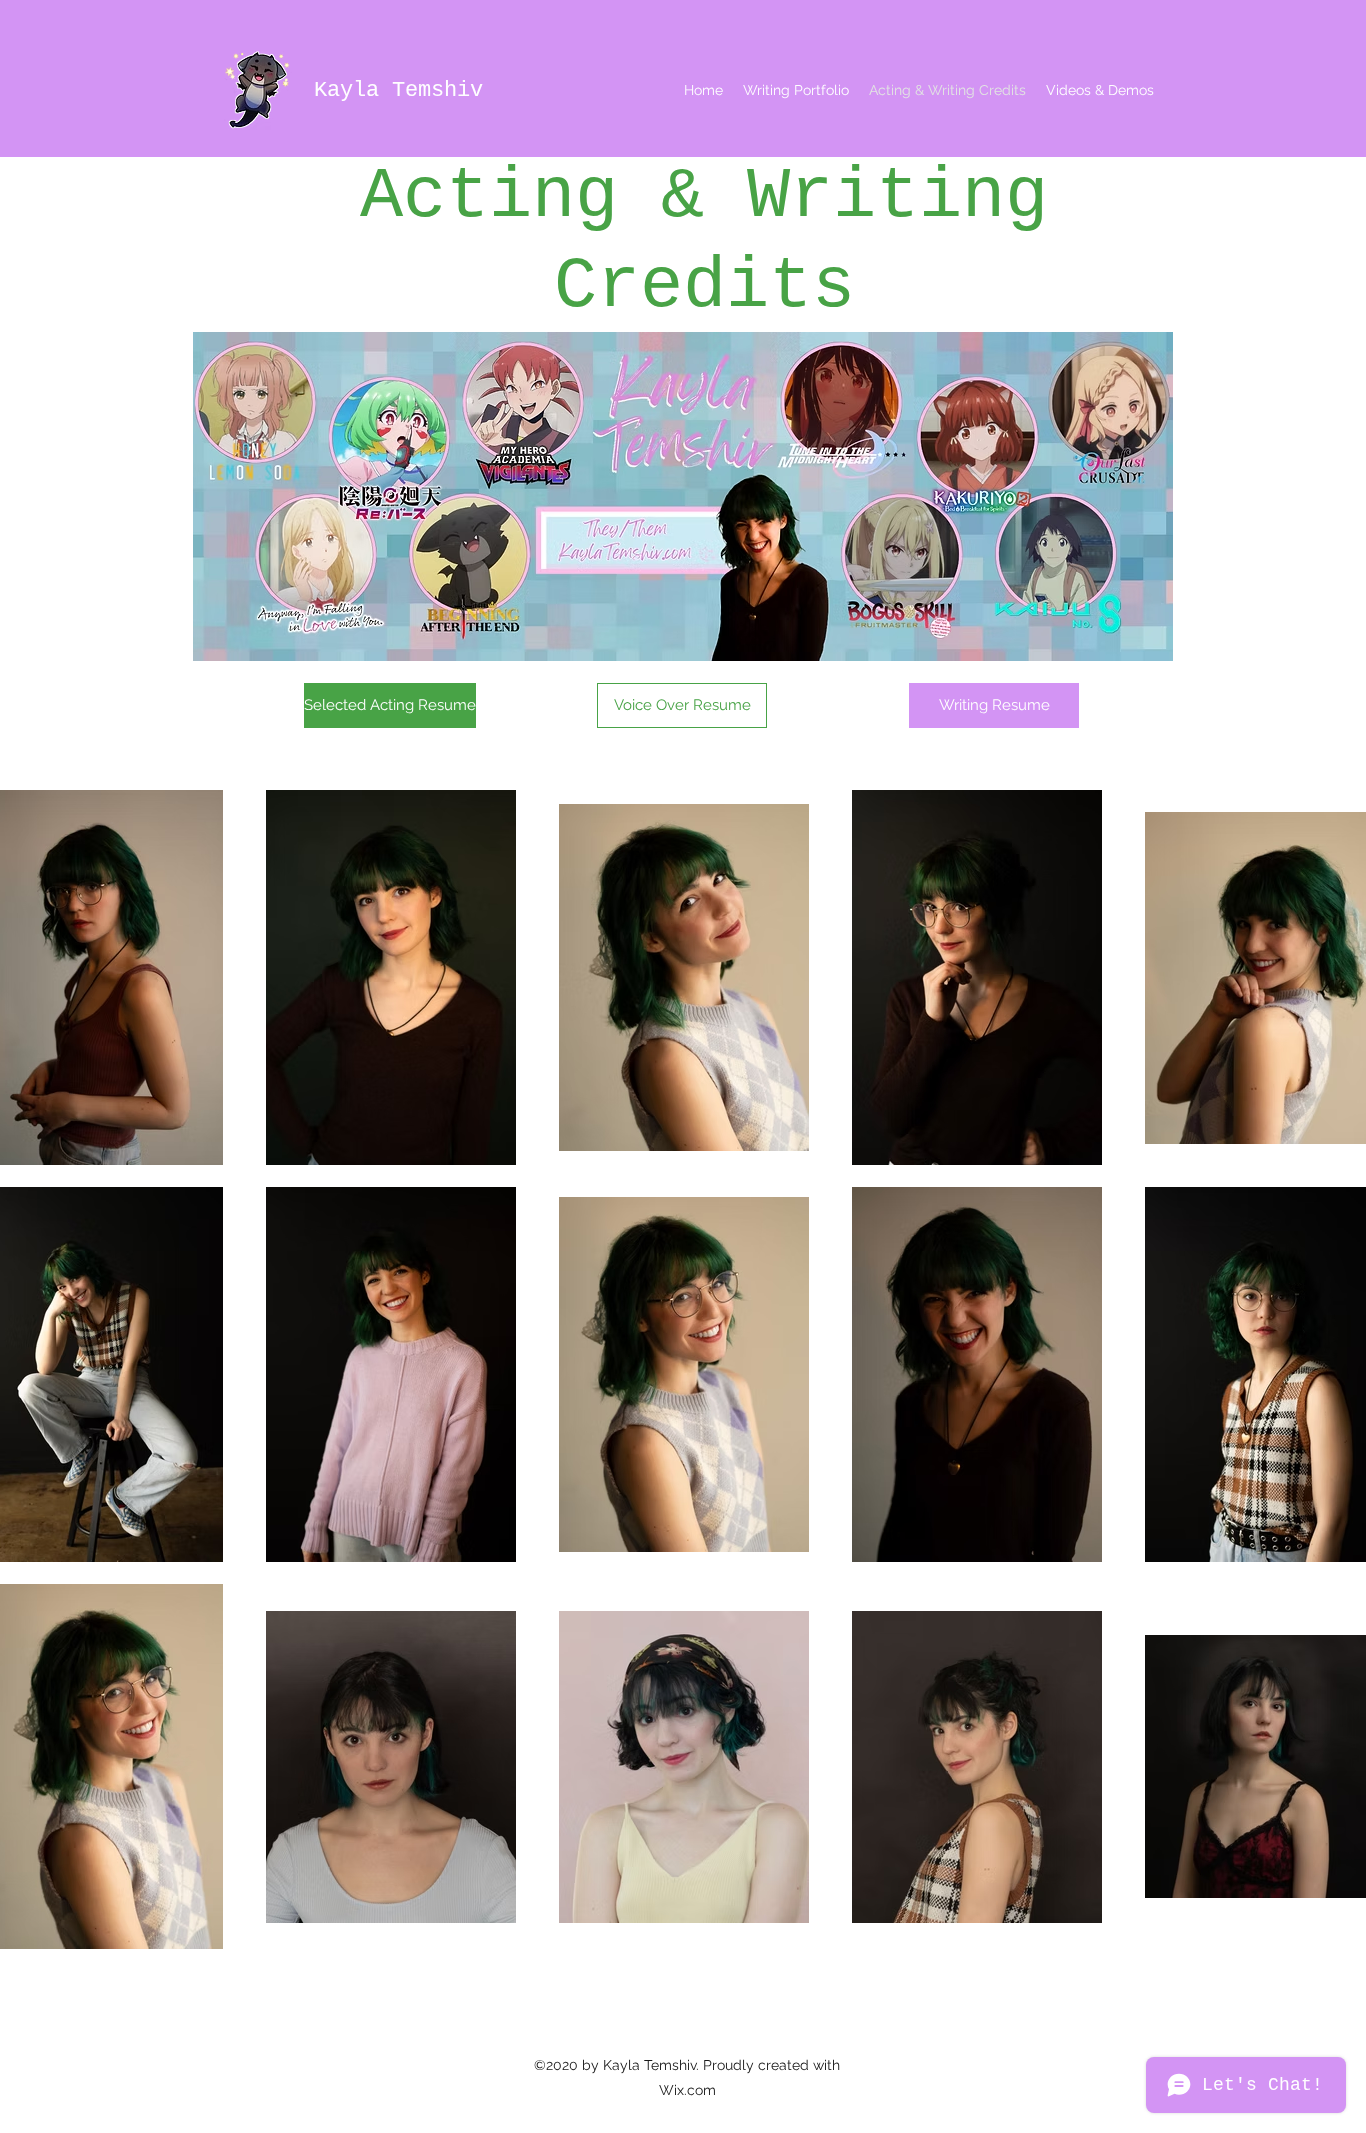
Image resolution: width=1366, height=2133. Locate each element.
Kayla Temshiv (398, 90)
